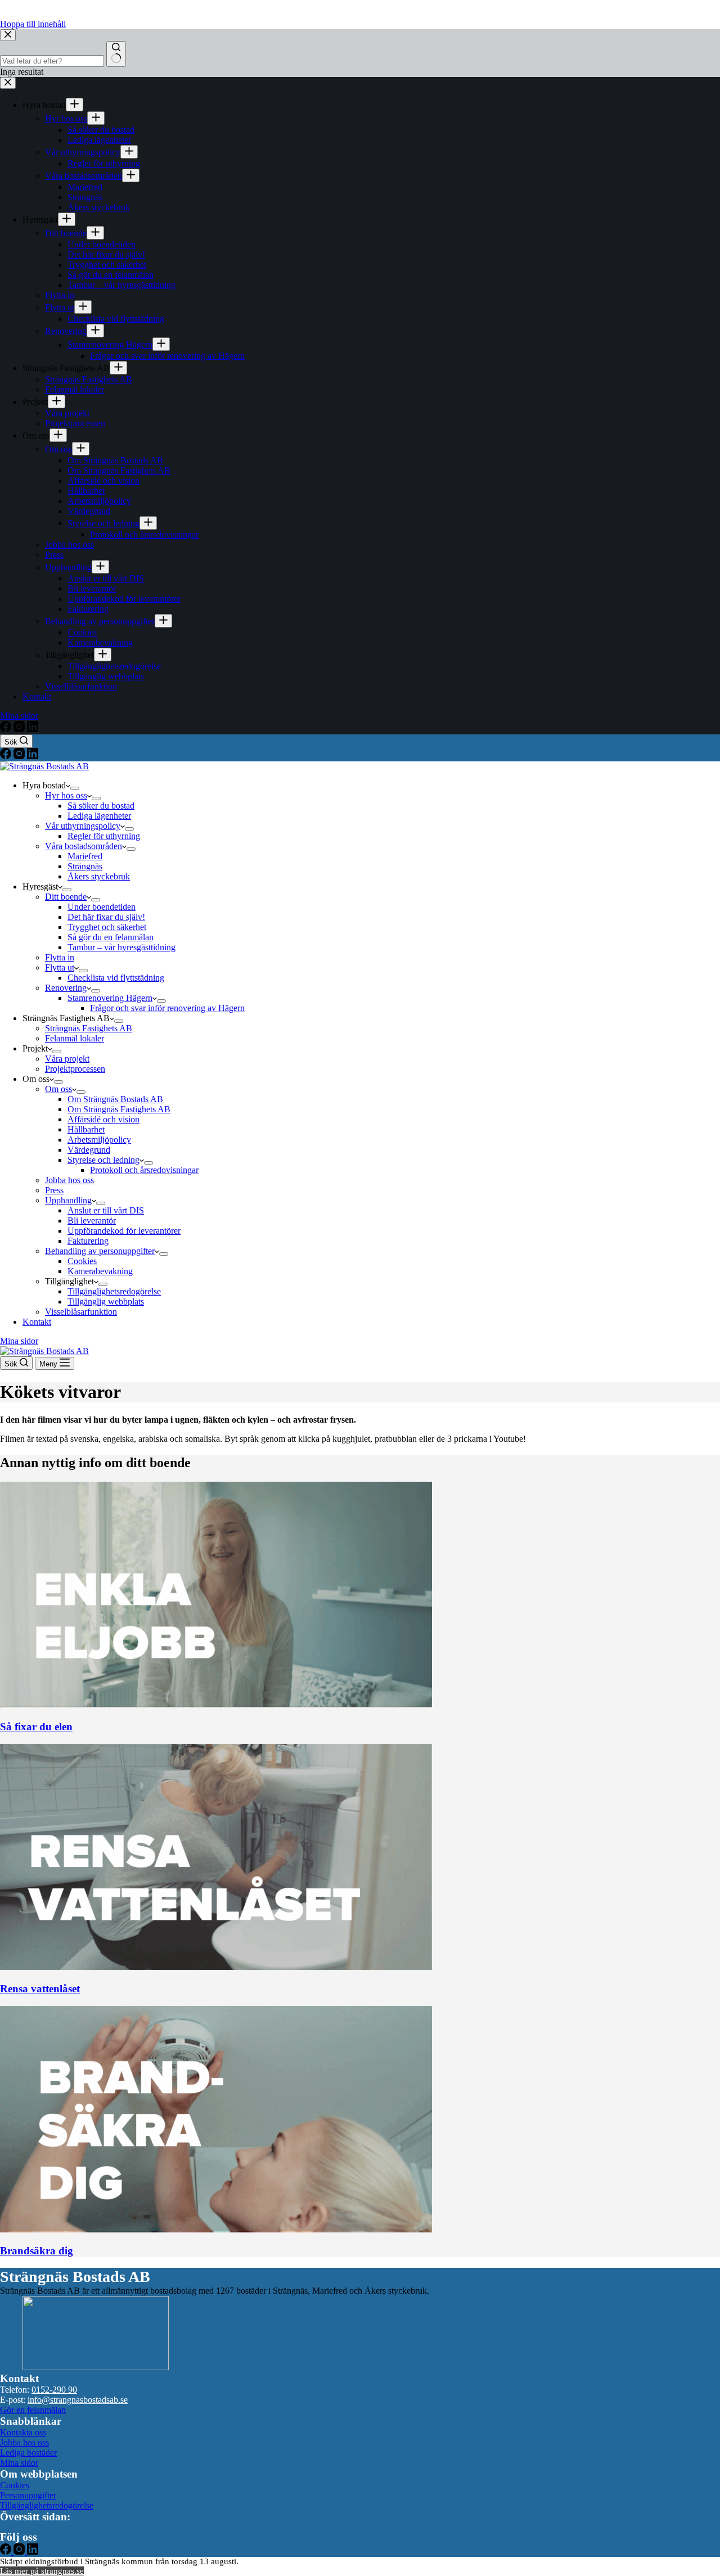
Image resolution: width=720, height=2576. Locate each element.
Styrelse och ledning (103, 1160)
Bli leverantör (92, 1221)
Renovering (66, 988)
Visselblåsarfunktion (81, 1312)
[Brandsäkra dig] (216, 2229)
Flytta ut (60, 967)
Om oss (58, 1089)
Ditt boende (66, 897)
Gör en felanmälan (33, 2410)
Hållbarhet (86, 1129)
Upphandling (68, 1200)
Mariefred (85, 856)
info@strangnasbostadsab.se (78, 2400)
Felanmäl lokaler (75, 1038)
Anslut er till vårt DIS (106, 1210)
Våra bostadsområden (84, 846)
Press (54, 1190)
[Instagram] (20, 756)
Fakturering (88, 1241)
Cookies (82, 1261)
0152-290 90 (54, 2390)
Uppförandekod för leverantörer (124, 1231)
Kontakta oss (23, 2432)
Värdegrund (89, 1150)
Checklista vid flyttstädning (116, 978)
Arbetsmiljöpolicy (99, 1140)
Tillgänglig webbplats (106, 1301)
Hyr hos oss (66, 795)
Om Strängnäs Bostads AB (115, 1099)
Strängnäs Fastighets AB (89, 1028)
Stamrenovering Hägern (110, 998)
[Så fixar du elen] (216, 1705)
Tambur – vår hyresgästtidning (121, 947)
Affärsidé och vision (103, 1119)
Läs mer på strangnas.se (42, 2571)
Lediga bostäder (28, 2453)
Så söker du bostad (101, 806)
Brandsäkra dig (37, 2251)
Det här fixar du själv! (106, 917)
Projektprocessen (75, 1069)
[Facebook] (7, 756)
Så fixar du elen (36, 1727)
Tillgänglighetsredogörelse (114, 1291)
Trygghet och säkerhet (107, 927)
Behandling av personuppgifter (100, 1251)
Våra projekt (67, 1059)
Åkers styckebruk (99, 876)
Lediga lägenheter (99, 816)
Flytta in (60, 957)
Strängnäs (85, 866)
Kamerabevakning (100, 1271)
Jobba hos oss (69, 1180)
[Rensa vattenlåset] (216, 1967)
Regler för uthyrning (104, 836)
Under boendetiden (102, 907)
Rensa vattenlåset (40, 1989)
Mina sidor (19, 1341)
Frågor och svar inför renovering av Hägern (167, 1008)
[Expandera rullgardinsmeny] (75, 788)
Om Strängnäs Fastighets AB (119, 1109)
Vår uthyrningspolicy (83, 826)
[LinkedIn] (33, 756)
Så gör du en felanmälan (111, 937)
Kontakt (37, 1322)
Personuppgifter (28, 2495)
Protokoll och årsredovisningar (144, 1170)
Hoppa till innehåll (33, 24)
